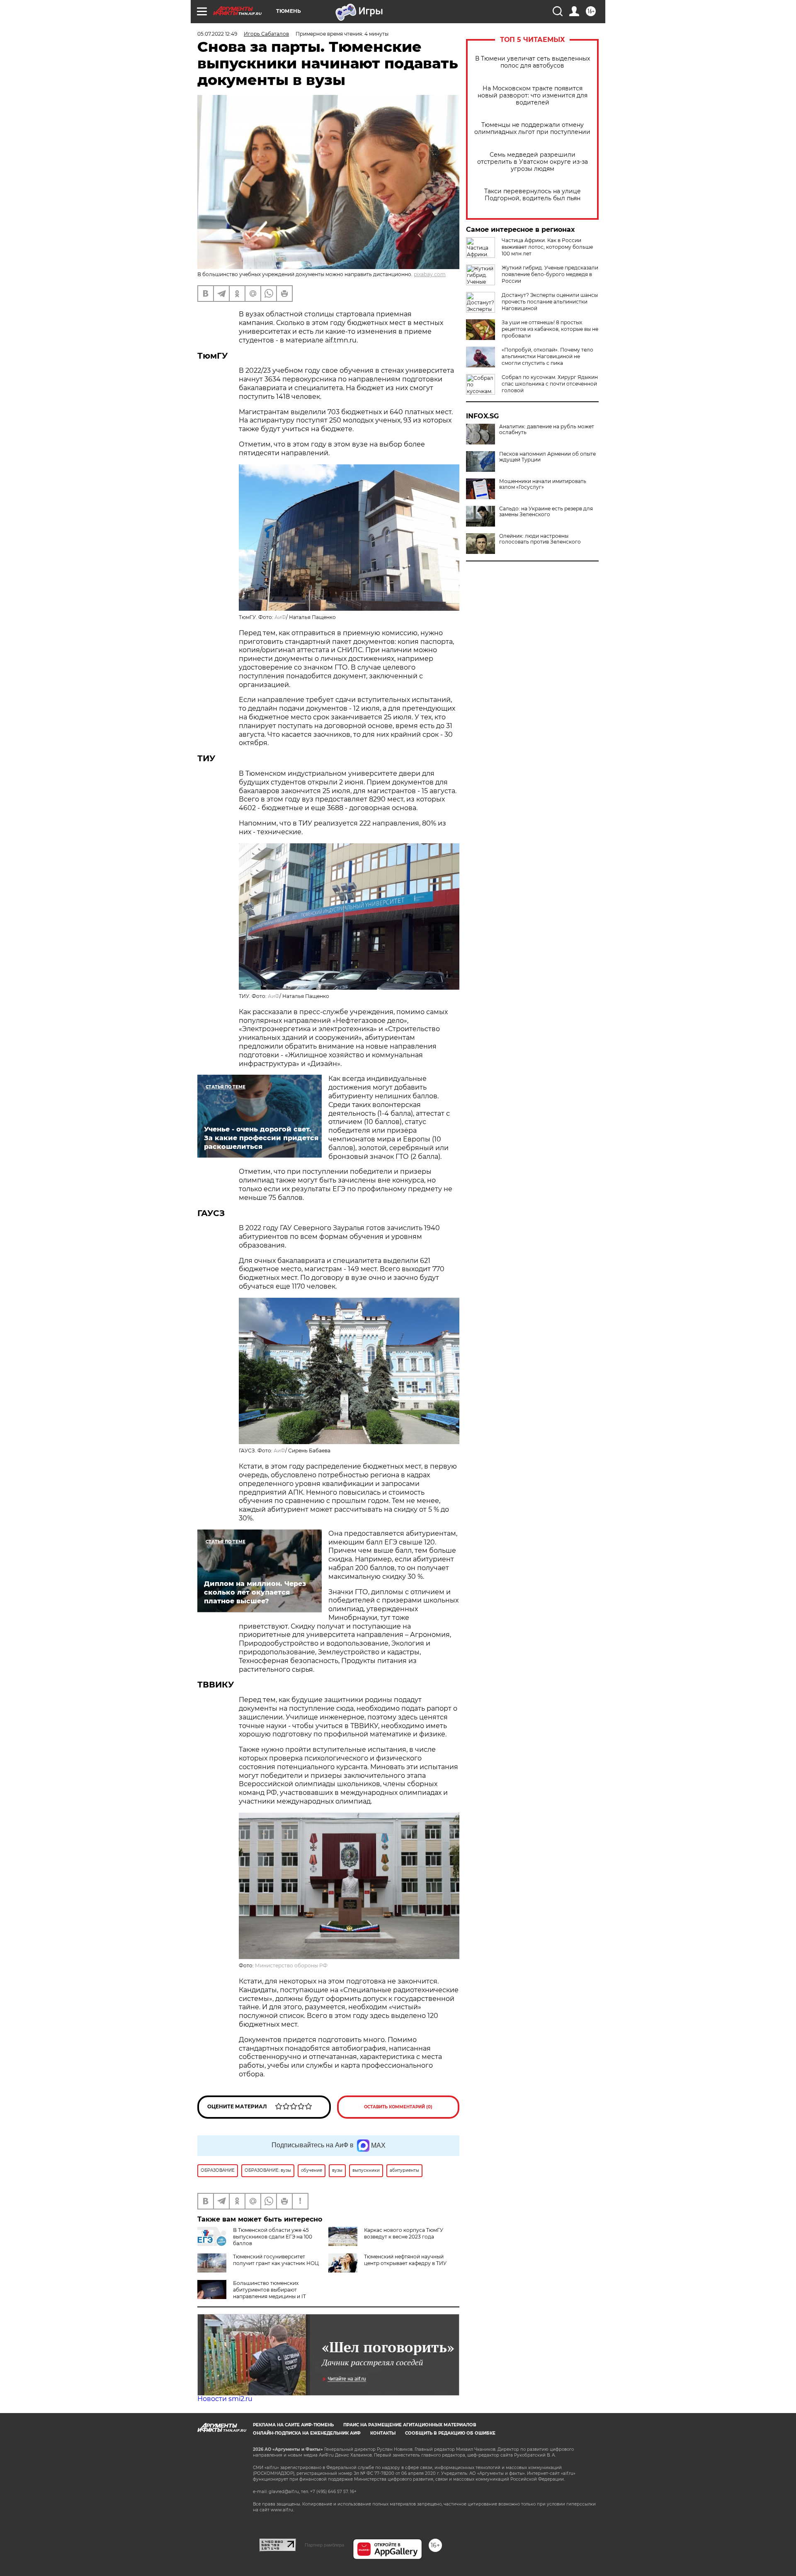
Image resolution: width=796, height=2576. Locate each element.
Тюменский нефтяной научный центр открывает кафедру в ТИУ (405, 2260)
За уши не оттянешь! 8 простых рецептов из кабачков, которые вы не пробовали (550, 329)
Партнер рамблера (324, 2545)
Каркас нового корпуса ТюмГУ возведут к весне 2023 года (404, 2233)
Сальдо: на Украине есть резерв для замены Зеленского (546, 512)
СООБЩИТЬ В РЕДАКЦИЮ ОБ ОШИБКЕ (450, 2433)
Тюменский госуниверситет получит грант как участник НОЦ (276, 2260)
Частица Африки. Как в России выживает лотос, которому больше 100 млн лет (547, 247)
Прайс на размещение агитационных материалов (410, 2425)
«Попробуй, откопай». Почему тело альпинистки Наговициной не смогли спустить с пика (547, 356)
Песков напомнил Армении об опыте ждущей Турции (547, 457)
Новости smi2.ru (225, 2399)
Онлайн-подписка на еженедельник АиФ (307, 2433)
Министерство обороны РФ (291, 1965)
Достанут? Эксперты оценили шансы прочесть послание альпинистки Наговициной (550, 302)
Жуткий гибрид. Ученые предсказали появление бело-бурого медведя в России (550, 274)
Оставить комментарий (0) (398, 2107)
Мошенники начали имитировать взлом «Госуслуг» (543, 484)
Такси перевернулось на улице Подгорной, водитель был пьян (533, 195)
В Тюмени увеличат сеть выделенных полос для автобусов (533, 62)
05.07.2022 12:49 (217, 34)
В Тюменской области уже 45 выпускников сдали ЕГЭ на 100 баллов (273, 2237)
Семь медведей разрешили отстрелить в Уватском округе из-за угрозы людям (533, 162)
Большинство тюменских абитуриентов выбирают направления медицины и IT (269, 2290)
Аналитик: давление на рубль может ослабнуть (547, 430)
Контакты (383, 2433)
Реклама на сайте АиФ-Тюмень (293, 2425)
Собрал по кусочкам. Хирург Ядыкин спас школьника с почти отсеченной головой (550, 384)
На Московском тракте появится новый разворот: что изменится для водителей (533, 96)
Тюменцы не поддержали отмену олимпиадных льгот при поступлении (532, 129)
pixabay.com (430, 274)
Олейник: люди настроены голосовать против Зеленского (540, 539)
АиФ (280, 617)
